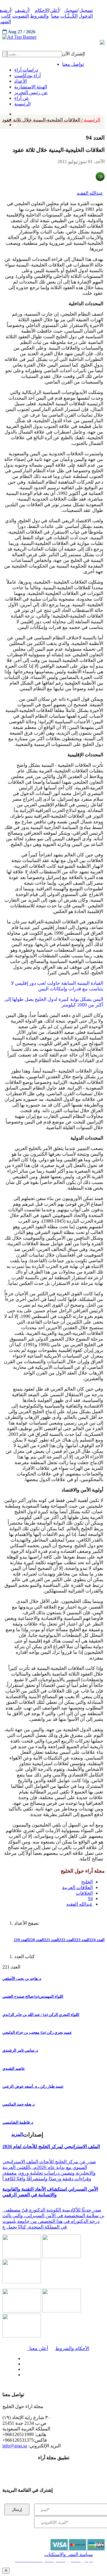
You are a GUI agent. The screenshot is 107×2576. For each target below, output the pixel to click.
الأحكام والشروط (72, 2348)
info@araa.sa (15, 2446)
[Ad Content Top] (53, 37)
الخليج (87, 1882)
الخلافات (84, 1893)
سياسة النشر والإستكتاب (69, 2554)
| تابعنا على (37, 2375)
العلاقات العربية (77, 1887)
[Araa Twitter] (22, 2362)
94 (90, 1898)
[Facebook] (14, 113)
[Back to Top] (6, 2570)
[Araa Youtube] (15, 123)
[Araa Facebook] (22, 2357)
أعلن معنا (37, 2348)
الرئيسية (51, 120)
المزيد (17, 2134)
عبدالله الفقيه (90, 193)
